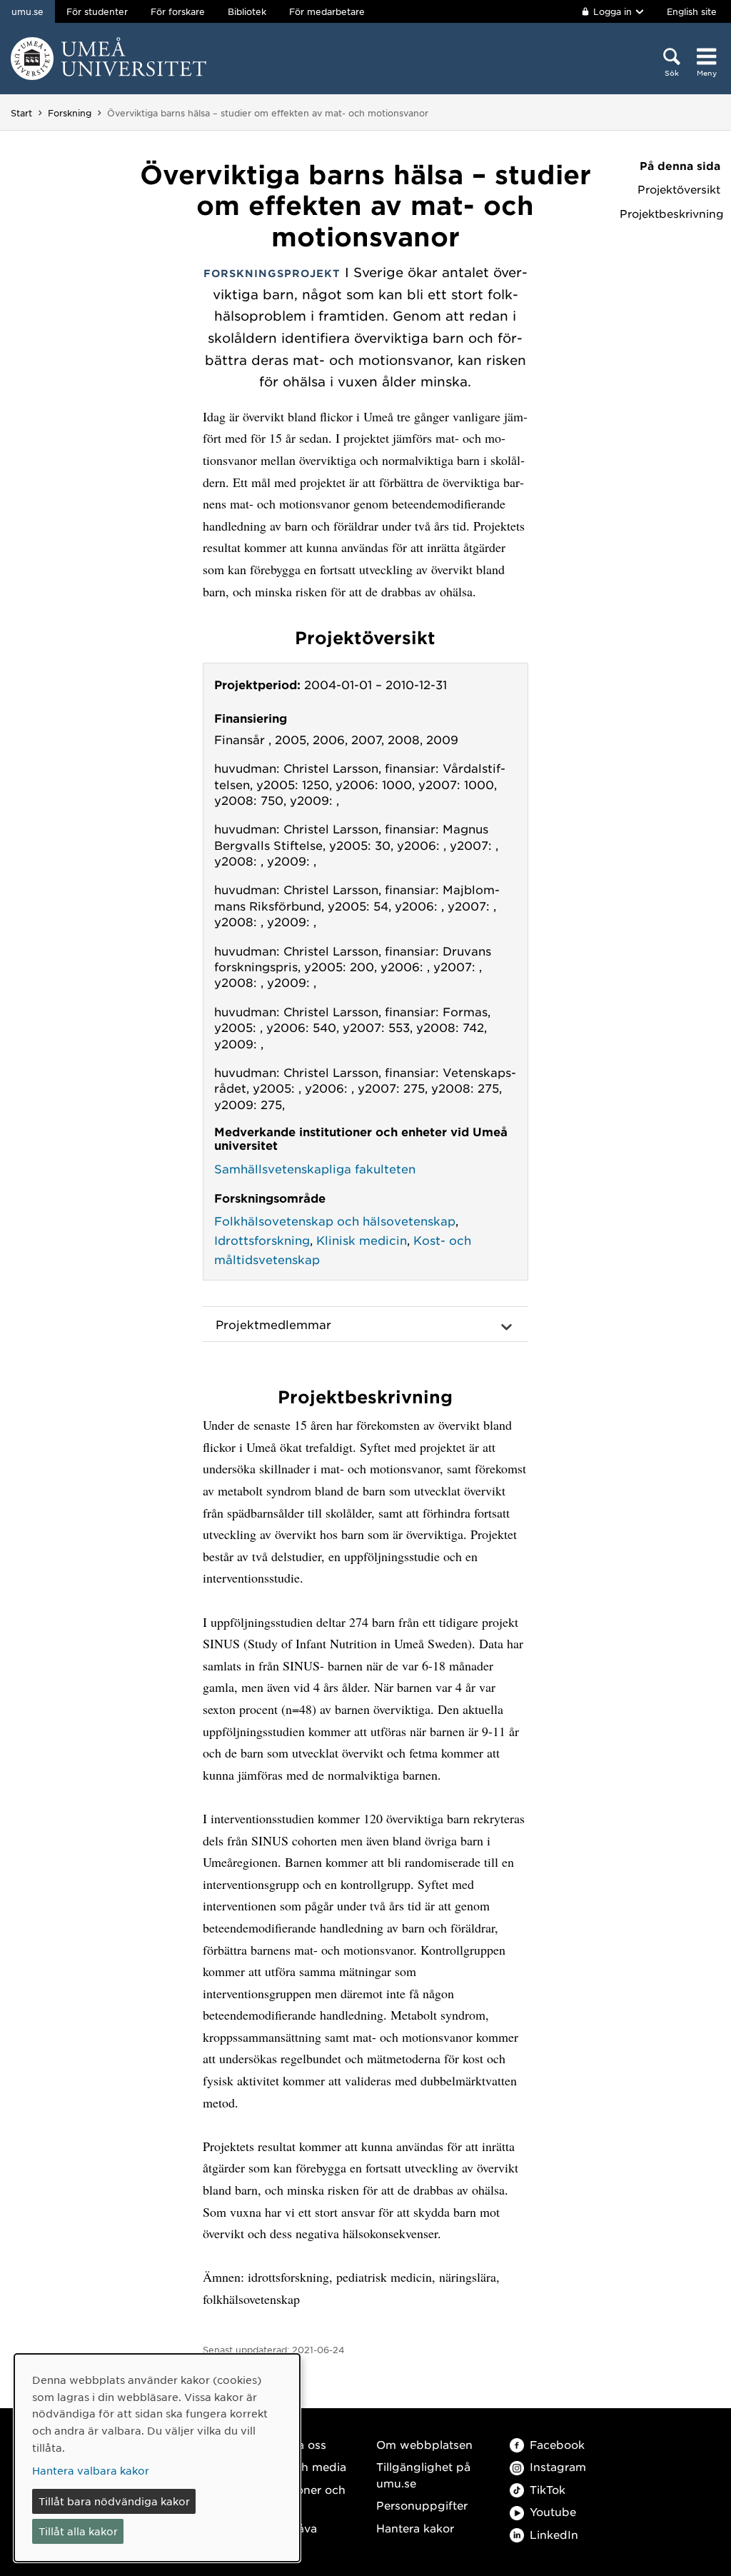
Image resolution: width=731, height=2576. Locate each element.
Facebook (557, 2444)
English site (692, 11)
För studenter (97, 11)
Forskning (70, 113)
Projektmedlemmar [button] (273, 1324)
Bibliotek (247, 11)
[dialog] (157, 2458)
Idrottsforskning (262, 1240)
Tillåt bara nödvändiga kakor (114, 2501)
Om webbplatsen (424, 2444)
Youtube (553, 2511)
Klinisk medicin (362, 1240)
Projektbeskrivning (670, 214)
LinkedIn (554, 2534)
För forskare (178, 11)
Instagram (558, 2466)
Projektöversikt (679, 189)
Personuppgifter (422, 2505)
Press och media (300, 2466)
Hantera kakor (415, 2528)
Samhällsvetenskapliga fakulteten (315, 1168)
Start (21, 113)
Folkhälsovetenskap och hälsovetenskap (335, 1221)
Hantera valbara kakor (91, 2470)
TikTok (548, 2489)
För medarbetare (327, 11)
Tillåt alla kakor (78, 2531)
